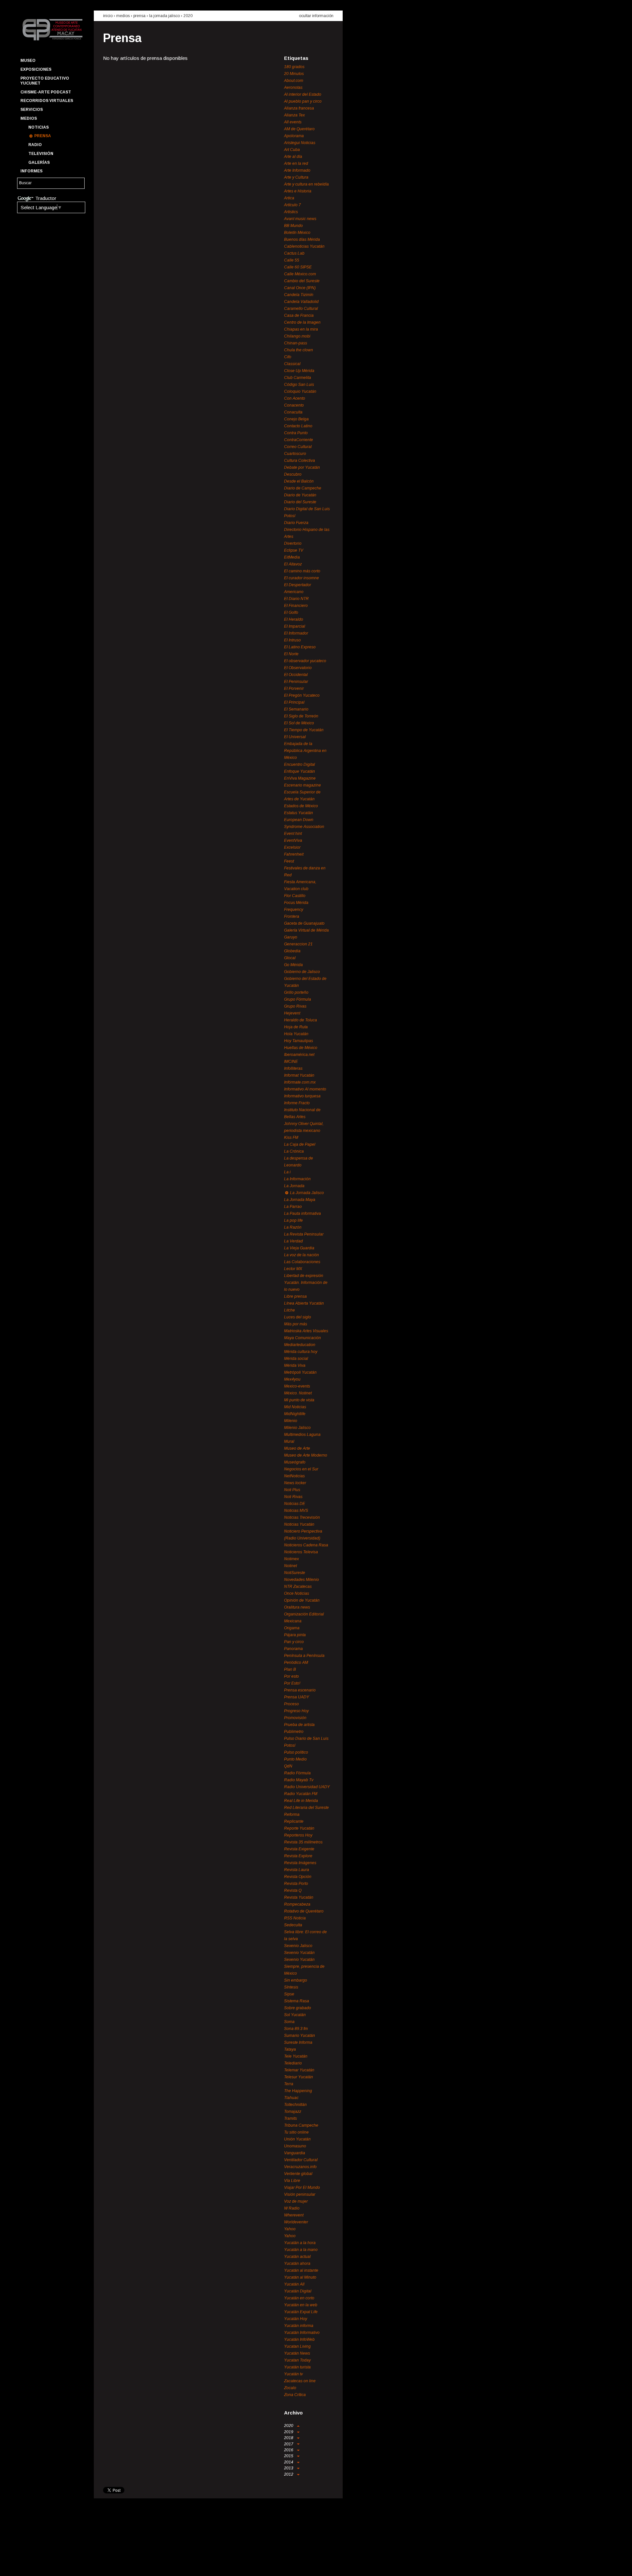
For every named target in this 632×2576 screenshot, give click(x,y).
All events (293, 122)
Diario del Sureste (300, 502)
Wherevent (294, 2215)
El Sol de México (299, 723)
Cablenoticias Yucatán (304, 246)
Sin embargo (296, 1980)
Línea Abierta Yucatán (304, 1303)
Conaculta (293, 412)
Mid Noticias (295, 1407)
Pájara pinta (295, 1635)
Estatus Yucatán (299, 813)
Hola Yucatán (296, 1034)
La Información (297, 1179)
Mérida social (296, 1359)
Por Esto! (292, 1683)
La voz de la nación (302, 1255)
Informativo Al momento (305, 1089)
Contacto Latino (298, 426)
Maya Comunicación (303, 1338)
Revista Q (293, 1890)
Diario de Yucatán (300, 495)
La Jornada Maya (300, 1200)
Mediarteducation (300, 1345)
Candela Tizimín (299, 295)
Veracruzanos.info (300, 2167)
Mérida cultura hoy (301, 1352)
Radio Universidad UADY (307, 1787)
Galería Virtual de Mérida (306, 930)
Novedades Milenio (302, 1580)
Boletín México (297, 233)
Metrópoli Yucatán (300, 1372)
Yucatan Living (297, 2346)
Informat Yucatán (299, 1075)
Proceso (291, 1704)
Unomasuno (295, 2146)
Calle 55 (292, 260)
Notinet (290, 1566)
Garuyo (291, 937)
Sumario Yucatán (300, 2036)
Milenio (291, 1421)
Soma (289, 2022)
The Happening (298, 2091)
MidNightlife (295, 1414)
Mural (289, 1441)
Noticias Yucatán (299, 1524)
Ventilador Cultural (301, 2160)
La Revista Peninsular (304, 1234)
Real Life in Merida (301, 1801)
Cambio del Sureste (302, 281)
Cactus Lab (294, 253)
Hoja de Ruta (296, 1027)
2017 (289, 2444)
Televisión (41, 154)
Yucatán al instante (301, 2270)
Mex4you (292, 1379)
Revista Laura (297, 1870)
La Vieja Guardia (299, 1248)
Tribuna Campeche (301, 2125)
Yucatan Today (297, 2360)
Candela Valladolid (301, 302)
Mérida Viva (295, 1365)
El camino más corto (302, 571)
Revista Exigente (299, 1849)
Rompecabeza (297, 1904)
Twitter (37, 2565)
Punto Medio (295, 1759)
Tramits (290, 2118)
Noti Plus (292, 1490)
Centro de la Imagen (302, 322)
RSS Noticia (295, 1918)
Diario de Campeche (303, 488)
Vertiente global (298, 2174)
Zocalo (290, 2388)
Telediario (293, 2063)
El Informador (296, 633)
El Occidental (296, 675)
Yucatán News (297, 2353)
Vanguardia (295, 2153)
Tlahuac (291, 2098)
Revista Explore (298, 1856)
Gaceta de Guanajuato (304, 923)
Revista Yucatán (299, 1897)
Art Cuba (292, 150)
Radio (35, 145)
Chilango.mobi (297, 336)
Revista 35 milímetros (303, 1842)
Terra (289, 2084)
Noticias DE (295, 1504)
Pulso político (296, 1752)
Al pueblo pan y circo (303, 101)
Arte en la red (296, 163)
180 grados (294, 67)
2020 (188, 16)
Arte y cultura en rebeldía (306, 184)
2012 (289, 2474)
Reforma (292, 1814)
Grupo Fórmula (298, 999)
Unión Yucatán (297, 2139)
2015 (289, 2456)
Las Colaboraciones (302, 1262)
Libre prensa (295, 1296)
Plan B (290, 1669)
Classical (292, 364)
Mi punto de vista (299, 1400)
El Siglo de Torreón (301, 716)
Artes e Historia (298, 191)
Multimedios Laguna (302, 1435)
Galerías (39, 163)
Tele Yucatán (296, 2056)
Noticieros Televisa (301, 1552)
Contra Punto (296, 433)
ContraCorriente (299, 440)
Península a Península (304, 1656)
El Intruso (292, 640)
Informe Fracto (297, 1103)
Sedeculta (293, 1925)
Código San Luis (299, 385)
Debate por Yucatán (302, 467)
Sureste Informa (298, 2042)
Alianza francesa (299, 108)
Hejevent (292, 1013)
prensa (139, 16)
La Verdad (293, 1241)
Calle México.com (300, 274)
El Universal (295, 737)
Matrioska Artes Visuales (306, 1331)
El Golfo (291, 613)
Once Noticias (297, 1593)
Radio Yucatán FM (301, 1794)
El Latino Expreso (300, 647)
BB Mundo (293, 226)
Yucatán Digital (298, 2291)
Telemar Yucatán (299, 2070)
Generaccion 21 (298, 944)
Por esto (291, 1676)
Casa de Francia (299, 315)
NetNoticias (294, 1476)
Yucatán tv (293, 2374)
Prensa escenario (300, 1690)
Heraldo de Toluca (301, 1020)
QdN (288, 1766)
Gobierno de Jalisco (302, 972)
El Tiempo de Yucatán (304, 730)
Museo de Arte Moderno (306, 1455)
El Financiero (296, 606)
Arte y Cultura (296, 177)
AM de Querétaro (299, 129)
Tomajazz (293, 2112)
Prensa (43, 136)
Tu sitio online (296, 2132)
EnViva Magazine (300, 778)
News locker (295, 1483)
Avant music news (300, 219)
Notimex (291, 1559)
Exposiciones (36, 69)
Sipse (289, 1994)
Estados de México (301, 806)
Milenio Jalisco (297, 1428)
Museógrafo (295, 1462)
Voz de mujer (296, 2201)
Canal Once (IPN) (300, 288)
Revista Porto (296, 1884)
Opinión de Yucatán (302, 1600)
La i (287, 1172)
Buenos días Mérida (302, 239)
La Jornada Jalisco (164, 16)
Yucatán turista (297, 2367)
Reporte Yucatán (299, 1828)
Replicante (294, 1821)
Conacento (294, 405)
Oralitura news (297, 1607)
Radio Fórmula (297, 1773)
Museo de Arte (297, 1448)
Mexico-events (297, 1386)
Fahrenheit (294, 854)
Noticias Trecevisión (302, 1517)
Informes (31, 171)
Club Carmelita (298, 378)
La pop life (293, 1220)
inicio (108, 16)
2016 (289, 2450)
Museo (28, 61)
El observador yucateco (305, 661)
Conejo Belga (296, 419)
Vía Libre (292, 2181)
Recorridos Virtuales (47, 101)
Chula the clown (299, 350)
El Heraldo (294, 619)
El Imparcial (295, 626)
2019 (289, 2432)
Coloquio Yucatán (300, 391)
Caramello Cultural (301, 309)
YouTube (48, 2565)
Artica (289, 198)
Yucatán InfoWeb (299, 2339)
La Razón (293, 1227)
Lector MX (293, 1269)
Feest (289, 861)
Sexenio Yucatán (299, 1953)
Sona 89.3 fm (296, 2029)
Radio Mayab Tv (299, 1780)
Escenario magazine (303, 785)
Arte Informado (297, 170)
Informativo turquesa (302, 1096)
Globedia (292, 951)
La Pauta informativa (303, 1213)
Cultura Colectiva (300, 461)
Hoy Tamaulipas (299, 1041)
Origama (292, 1628)
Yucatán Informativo (302, 2333)
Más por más (296, 1324)
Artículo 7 (292, 205)
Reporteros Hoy (298, 1835)
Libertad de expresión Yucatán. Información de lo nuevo (306, 1283)
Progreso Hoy (296, 1711)
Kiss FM (291, 1138)
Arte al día (293, 157)
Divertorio (293, 543)
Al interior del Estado (303, 94)
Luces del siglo (298, 1317)
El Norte (291, 654)
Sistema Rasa (297, 2001)
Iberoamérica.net (299, 1055)
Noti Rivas (293, 1497)
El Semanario (296, 709)
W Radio (292, 2208)
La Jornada (294, 1186)
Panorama (293, 1649)
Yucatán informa (299, 2326)
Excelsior (292, 847)
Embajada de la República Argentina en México (305, 751)
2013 (289, 2468)
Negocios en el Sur (301, 1469)
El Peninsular (296, 682)
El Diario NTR (296, 599)
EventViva (293, 840)
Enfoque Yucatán (300, 771)
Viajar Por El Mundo (302, 2188)
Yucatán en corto (299, 2298)
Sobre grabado (298, 2008)
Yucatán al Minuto (300, 2277)
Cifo (288, 357)
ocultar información (316, 16)
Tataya (290, 2049)
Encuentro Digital (300, 764)
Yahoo (290, 2229)
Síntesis (291, 1987)
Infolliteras (293, 1068)
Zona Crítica (295, 2395)
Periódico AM (296, 1663)
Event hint (293, 834)
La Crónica (294, 1151)
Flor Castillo (295, 896)
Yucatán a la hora (300, 2243)
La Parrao (293, 1207)
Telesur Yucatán (299, 2077)
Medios (29, 118)
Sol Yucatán (295, 2015)
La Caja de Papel (300, 1144)
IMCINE (291, 1062)
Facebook (25, 2565)
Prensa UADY (297, 1697)
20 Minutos (294, 74)
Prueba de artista (299, 1725)
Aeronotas (293, 88)
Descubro (293, 474)
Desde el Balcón (299, 481)
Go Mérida (293, 965)
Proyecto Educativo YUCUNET (45, 81)
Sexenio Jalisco (298, 1946)
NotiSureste (295, 1573)
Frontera (292, 916)
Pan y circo (294, 1642)
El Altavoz (293, 564)
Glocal (290, 958)
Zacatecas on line (300, 2381)
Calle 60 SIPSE (298, 267)
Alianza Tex (294, 115)
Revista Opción (298, 1877)
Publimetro (294, 1732)
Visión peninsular (300, 2194)
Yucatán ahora (297, 2263)
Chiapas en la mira (301, 329)
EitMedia (292, 557)
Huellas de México (301, 1048)
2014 (289, 2462)
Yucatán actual (297, 2257)
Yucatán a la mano (301, 2250)
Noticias (39, 127)
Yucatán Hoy (296, 2319)
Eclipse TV (294, 550)
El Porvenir (294, 688)
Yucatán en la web (301, 2305)
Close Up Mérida (299, 371)
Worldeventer (296, 2222)
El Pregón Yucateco (302, 695)
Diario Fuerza (296, 523)
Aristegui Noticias (300, 143)
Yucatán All (294, 2284)
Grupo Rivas (295, 1006)
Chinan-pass (296, 343)
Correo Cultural (298, 447)
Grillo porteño (296, 992)
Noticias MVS (296, 1511)
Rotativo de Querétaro (304, 1911)
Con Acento (295, 398)
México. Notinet (298, 1393)
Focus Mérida (296, 903)
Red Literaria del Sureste (306, 1808)
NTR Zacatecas (298, 1587)
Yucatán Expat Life (301, 2312)
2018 (289, 2438)
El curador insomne (302, 578)
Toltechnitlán (295, 2105)
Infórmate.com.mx (300, 1082)
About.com (294, 81)
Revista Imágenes (300, 1863)
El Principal (294, 702)
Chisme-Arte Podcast (46, 92)
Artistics (291, 212)
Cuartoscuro (295, 454)
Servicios (32, 110)
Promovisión (295, 1718)
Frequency (294, 910)
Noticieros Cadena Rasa (306, 1545)
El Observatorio (298, 668)
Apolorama (294, 136)
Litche (290, 1310)
